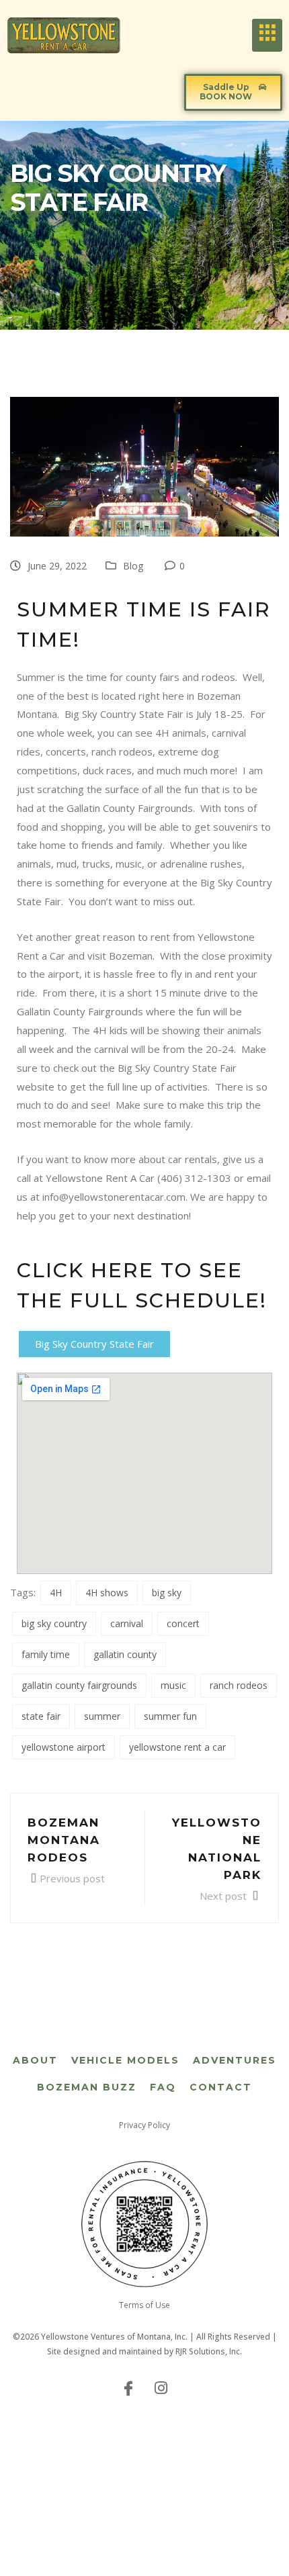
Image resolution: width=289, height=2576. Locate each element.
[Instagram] (161, 2387)
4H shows (107, 1593)
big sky (167, 1593)
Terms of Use (144, 2305)
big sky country (54, 1623)
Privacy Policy (144, 2125)
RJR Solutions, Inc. (209, 2351)
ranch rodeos (239, 1685)
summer (102, 1716)
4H (56, 1593)
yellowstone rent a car (177, 1747)
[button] (233, 92)
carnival (127, 1623)
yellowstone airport (64, 1747)
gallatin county (125, 1654)
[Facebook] (128, 2387)
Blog (133, 566)
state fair (41, 1716)
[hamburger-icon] (267, 35)
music (173, 1685)
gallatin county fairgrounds (79, 1685)
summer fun (170, 1716)
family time (46, 1654)
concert (183, 1623)
